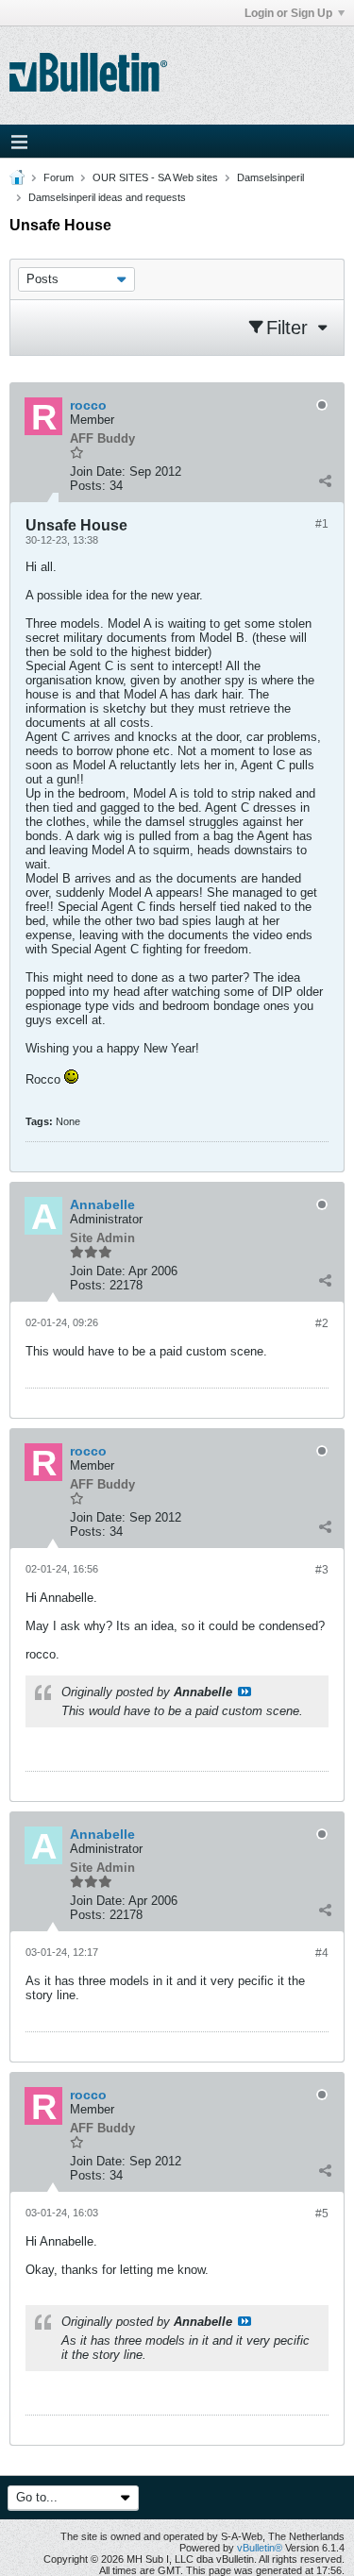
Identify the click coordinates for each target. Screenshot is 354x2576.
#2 (322, 1323)
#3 (322, 1570)
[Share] (325, 481)
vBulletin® (260, 2548)
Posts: (88, 486)
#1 (322, 524)
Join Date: (98, 471)
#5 (322, 2214)
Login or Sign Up (288, 13)
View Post (244, 1692)
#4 (322, 1953)
